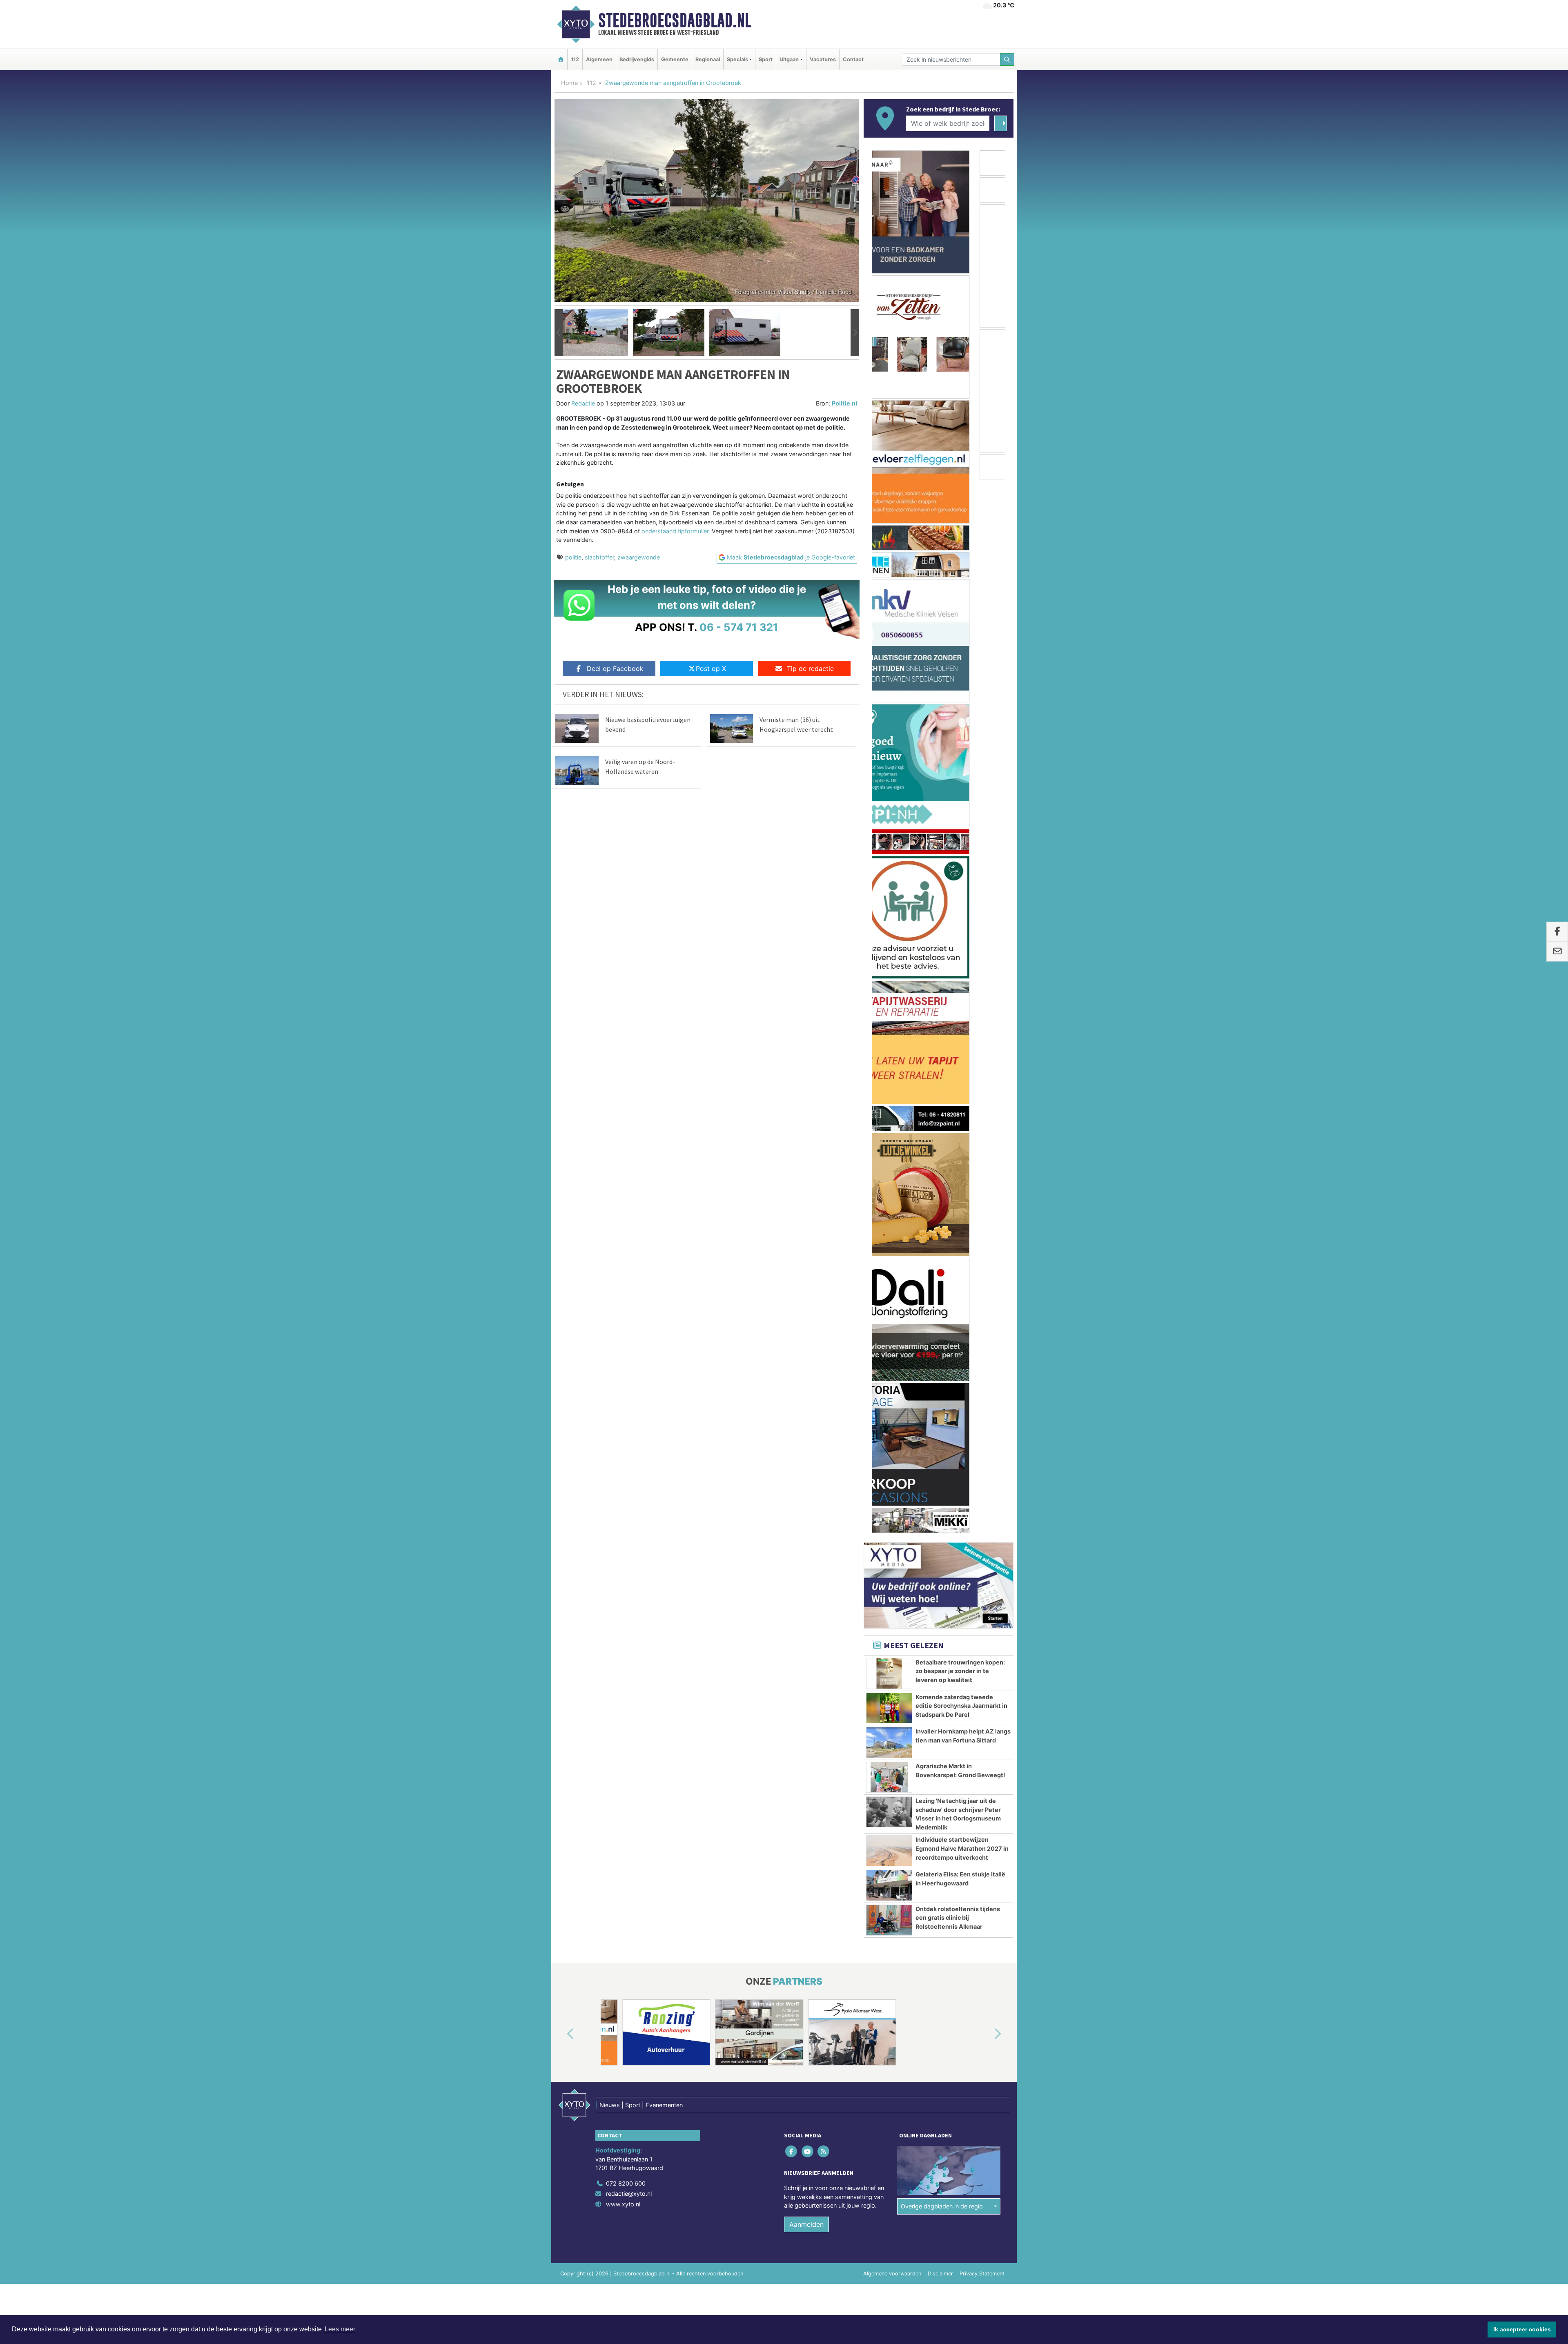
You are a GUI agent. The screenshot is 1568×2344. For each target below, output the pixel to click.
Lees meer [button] (340, 2329)
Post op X (711, 668)
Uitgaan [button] (789, 59)
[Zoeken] (1007, 59)
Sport (766, 59)
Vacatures (823, 59)
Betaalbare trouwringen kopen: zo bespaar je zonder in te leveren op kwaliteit (960, 707)
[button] (559, 333)
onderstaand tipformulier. (676, 531)
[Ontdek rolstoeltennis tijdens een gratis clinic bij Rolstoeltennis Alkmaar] (889, 956)
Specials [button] (737, 59)
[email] (1557, 951)
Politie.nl (844, 403)
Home (569, 83)
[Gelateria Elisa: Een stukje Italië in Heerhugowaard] (889, 922)
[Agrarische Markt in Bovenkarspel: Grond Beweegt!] (889, 813)
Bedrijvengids (637, 59)
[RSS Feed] (824, 1187)
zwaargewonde (639, 557)
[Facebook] (792, 1187)
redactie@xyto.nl (629, 1230)
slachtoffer (599, 557)
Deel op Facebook (615, 668)
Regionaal (708, 59)
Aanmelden (806, 1261)
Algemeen (599, 59)
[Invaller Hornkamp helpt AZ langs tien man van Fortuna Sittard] (889, 779)
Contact (853, 59)
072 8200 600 (626, 1220)
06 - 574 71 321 (739, 627)
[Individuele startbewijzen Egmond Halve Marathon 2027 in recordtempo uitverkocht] (889, 887)
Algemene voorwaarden (892, 1310)
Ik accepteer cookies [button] (1522, 2329)
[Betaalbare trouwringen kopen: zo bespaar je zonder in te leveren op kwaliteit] (889, 710)
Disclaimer (940, 1310)
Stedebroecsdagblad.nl (675, 20)
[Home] (561, 59)
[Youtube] (808, 1187)
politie (573, 557)
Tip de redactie (810, 668)
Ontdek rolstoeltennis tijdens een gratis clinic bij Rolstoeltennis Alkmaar (958, 954)
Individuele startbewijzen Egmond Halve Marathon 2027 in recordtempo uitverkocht (962, 885)
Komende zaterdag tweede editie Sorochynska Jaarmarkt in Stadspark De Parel (961, 742)
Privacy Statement (982, 1310)
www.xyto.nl (623, 1240)
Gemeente (675, 59)
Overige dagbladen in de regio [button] (942, 1242)
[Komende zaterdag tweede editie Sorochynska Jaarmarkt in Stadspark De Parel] (889, 744)
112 (575, 59)
